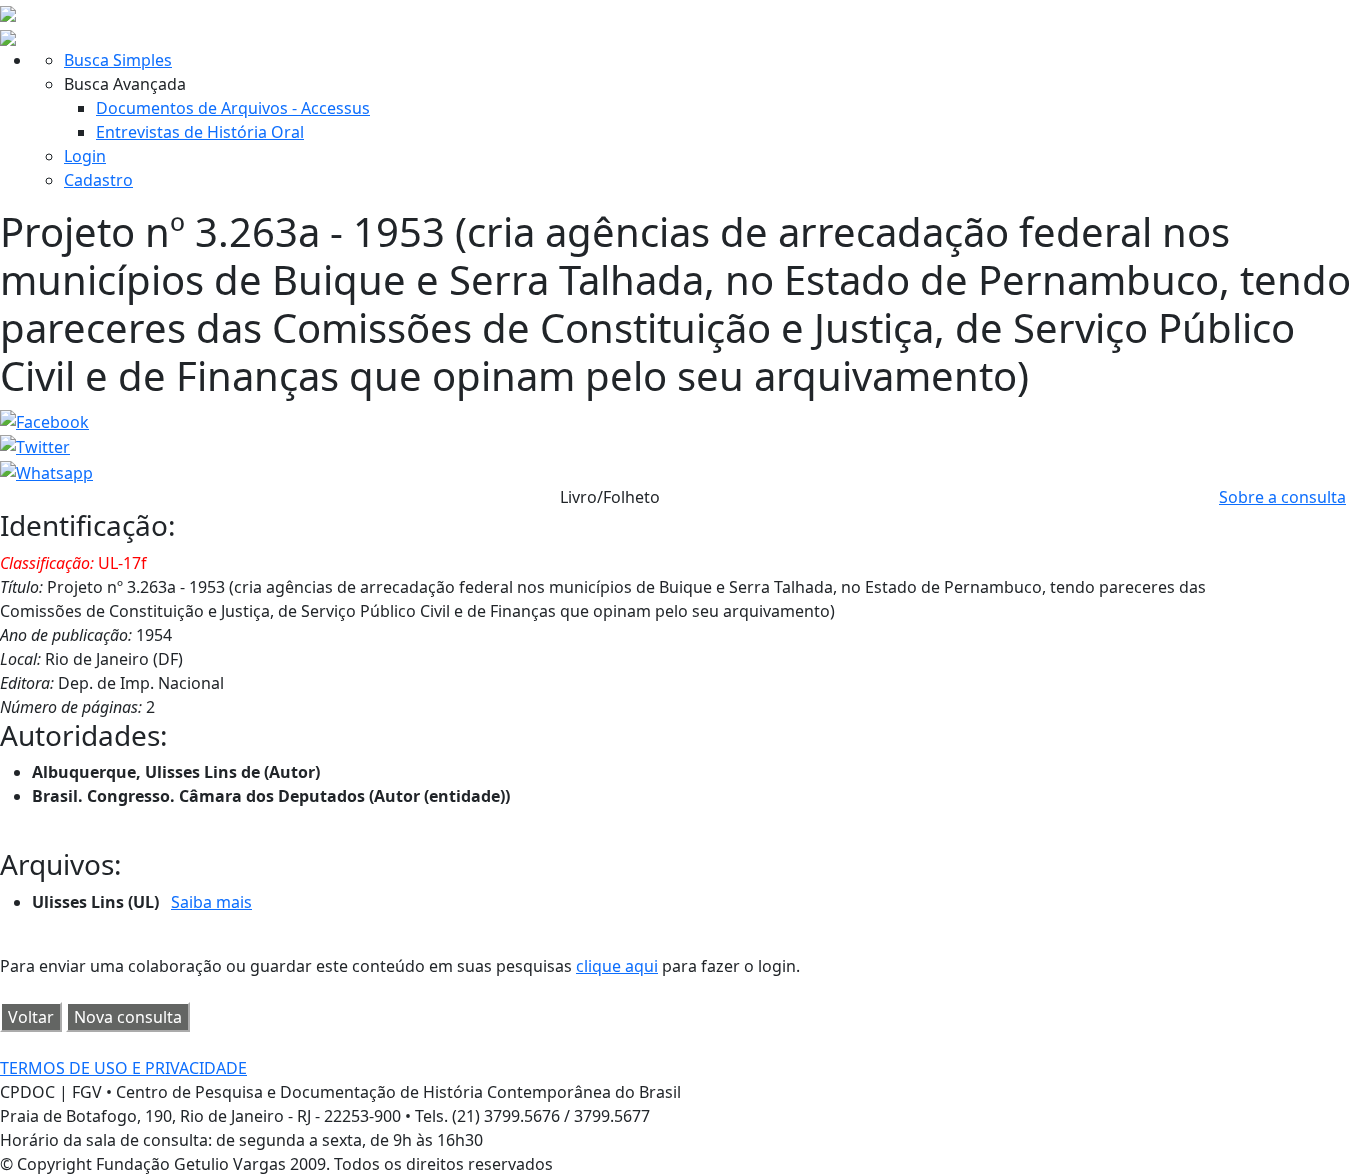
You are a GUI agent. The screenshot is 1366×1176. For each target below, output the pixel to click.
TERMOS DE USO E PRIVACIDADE (123, 1068)
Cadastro (98, 180)
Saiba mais (211, 902)
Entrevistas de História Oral (200, 132)
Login (85, 156)
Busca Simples (118, 60)
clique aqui (617, 966)
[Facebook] (44, 420)
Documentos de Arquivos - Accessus (233, 108)
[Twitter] (35, 446)
